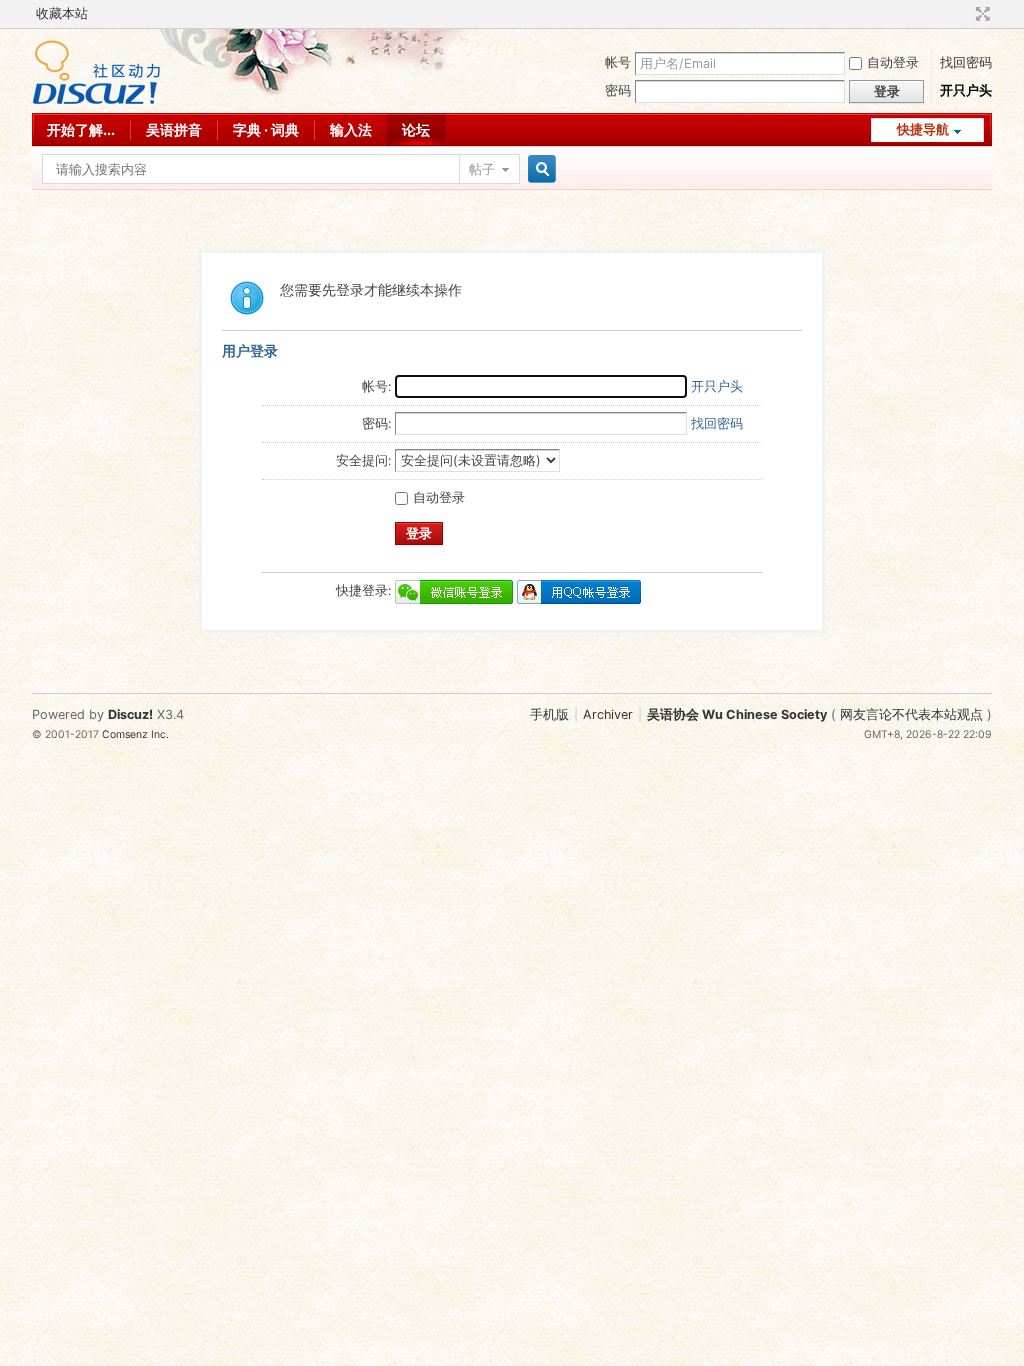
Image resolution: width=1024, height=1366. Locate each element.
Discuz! (130, 714)
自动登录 (893, 62)
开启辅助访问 (964, 14)
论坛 (416, 129)
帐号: (376, 386)
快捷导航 (923, 129)
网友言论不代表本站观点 (911, 714)
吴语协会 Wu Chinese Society (737, 714)
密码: (376, 423)
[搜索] (539, 169)
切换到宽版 (980, 14)
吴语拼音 (174, 129)
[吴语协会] (96, 100)
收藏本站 (62, 13)
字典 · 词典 (266, 129)
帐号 (618, 62)
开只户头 (966, 90)
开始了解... (81, 129)
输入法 (351, 129)
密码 (618, 90)
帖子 (482, 169)
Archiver (608, 714)
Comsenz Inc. (135, 734)
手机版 (549, 714)
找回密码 (966, 62)
